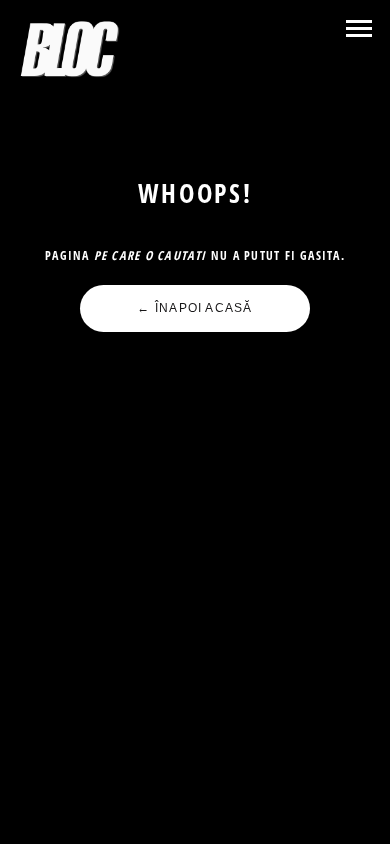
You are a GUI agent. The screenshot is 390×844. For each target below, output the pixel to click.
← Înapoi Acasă (194, 308)
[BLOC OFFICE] (70, 50)
